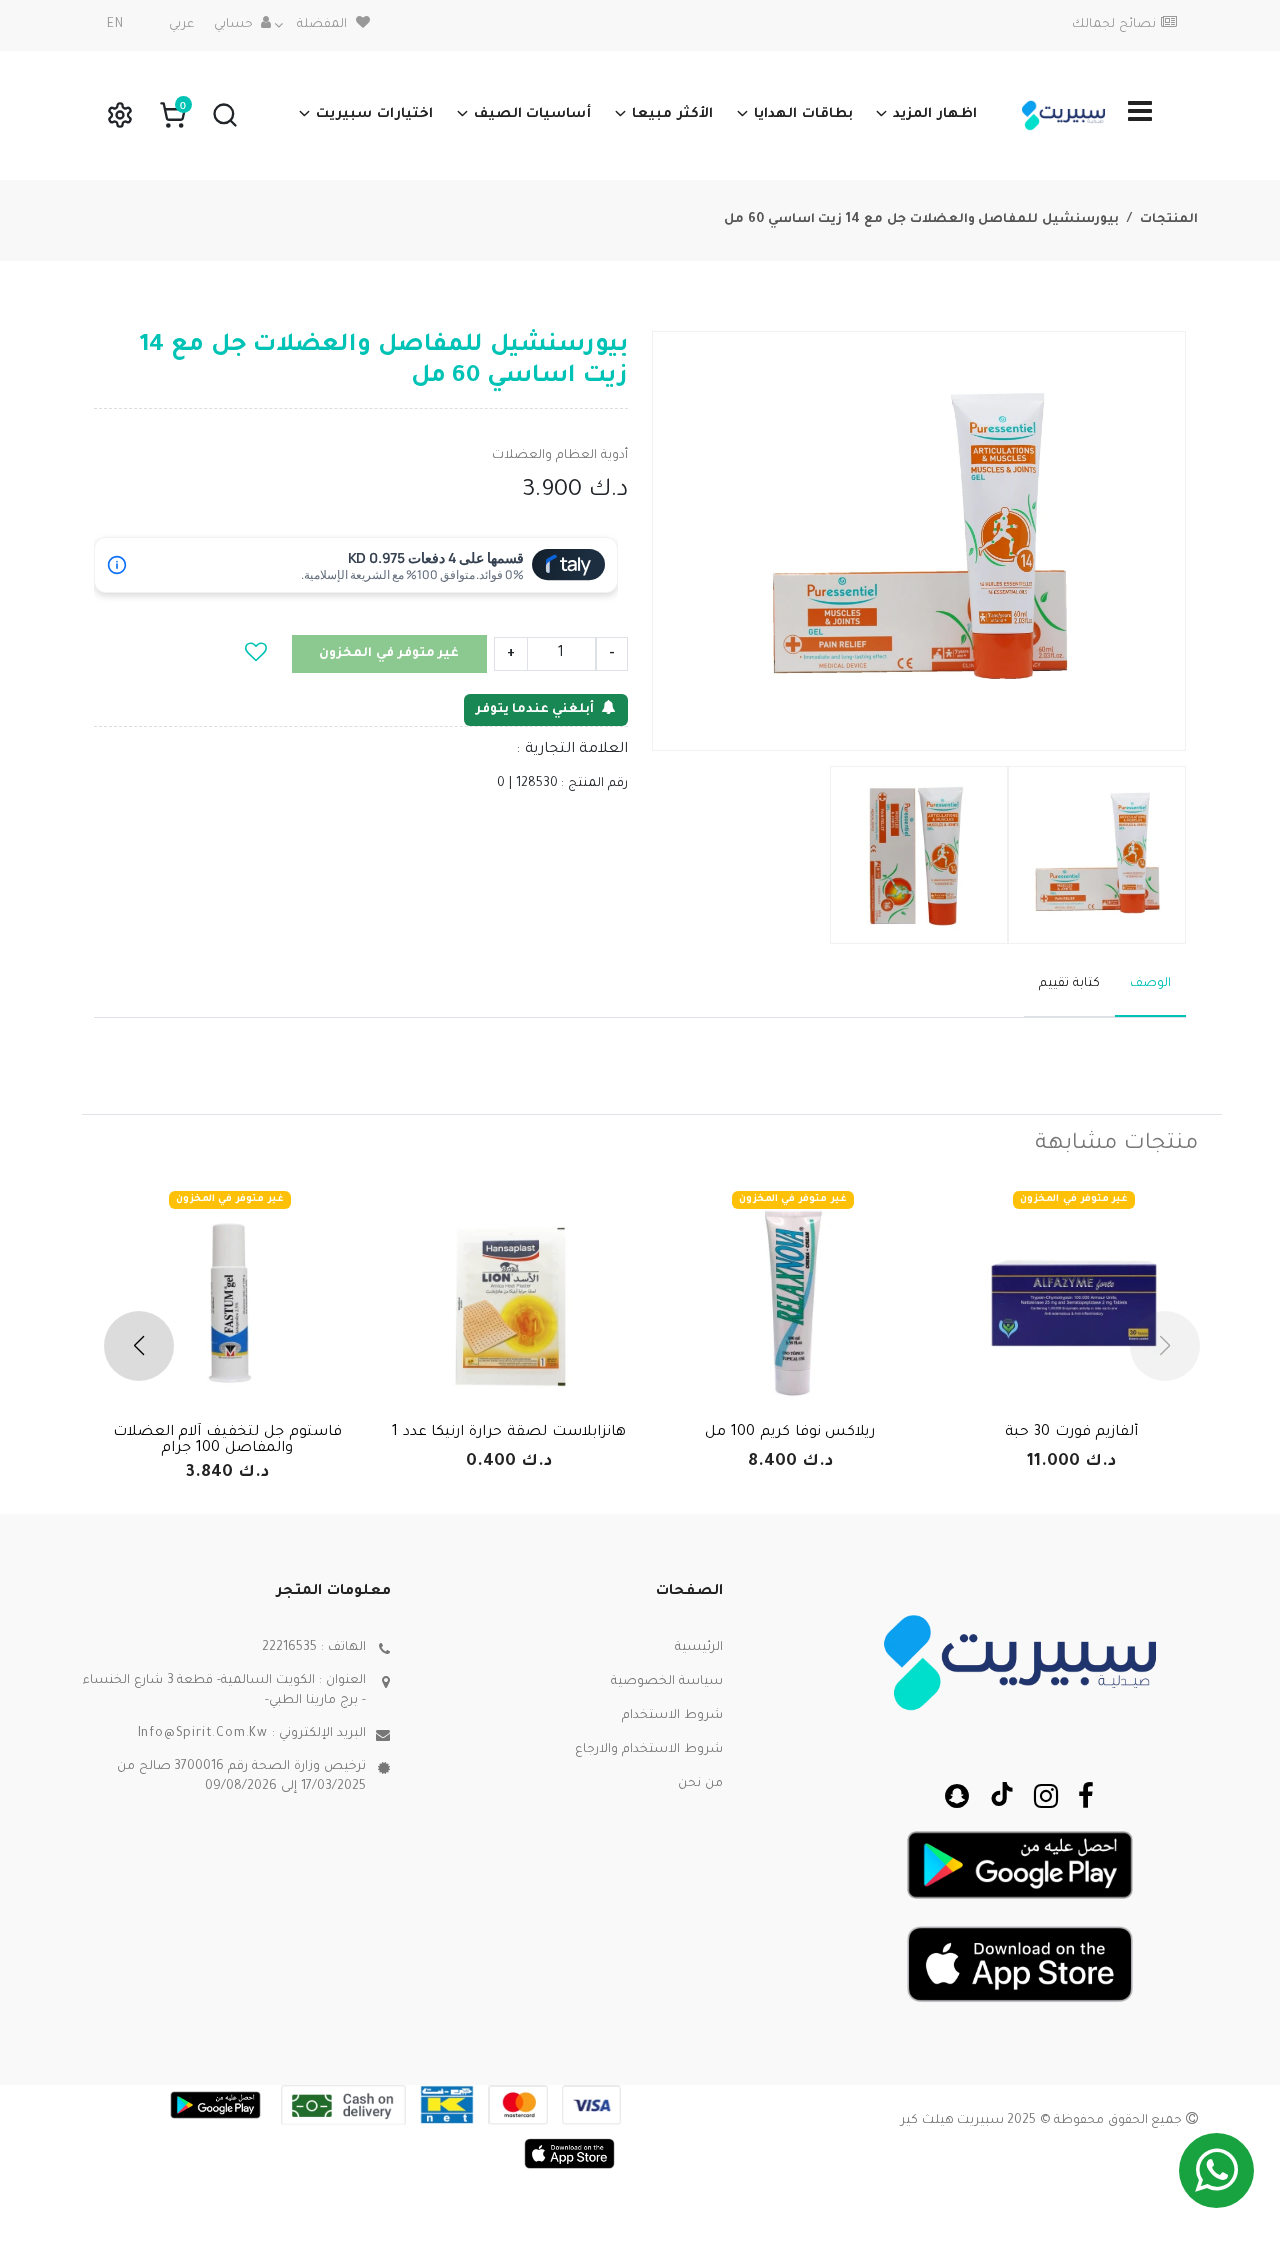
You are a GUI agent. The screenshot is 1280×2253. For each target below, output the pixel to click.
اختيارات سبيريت (374, 114)
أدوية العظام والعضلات (560, 456)
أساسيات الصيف (533, 114)
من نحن (700, 1784)
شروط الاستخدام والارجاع (649, 1750)
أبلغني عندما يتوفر (535, 710)
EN (115, 25)
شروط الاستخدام (672, 1716)
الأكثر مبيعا (672, 114)
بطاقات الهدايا (803, 114)
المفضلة (322, 25)
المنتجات (1169, 220)
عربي (181, 25)
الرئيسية (699, 1648)
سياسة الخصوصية (667, 1682)
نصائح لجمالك (1114, 25)
